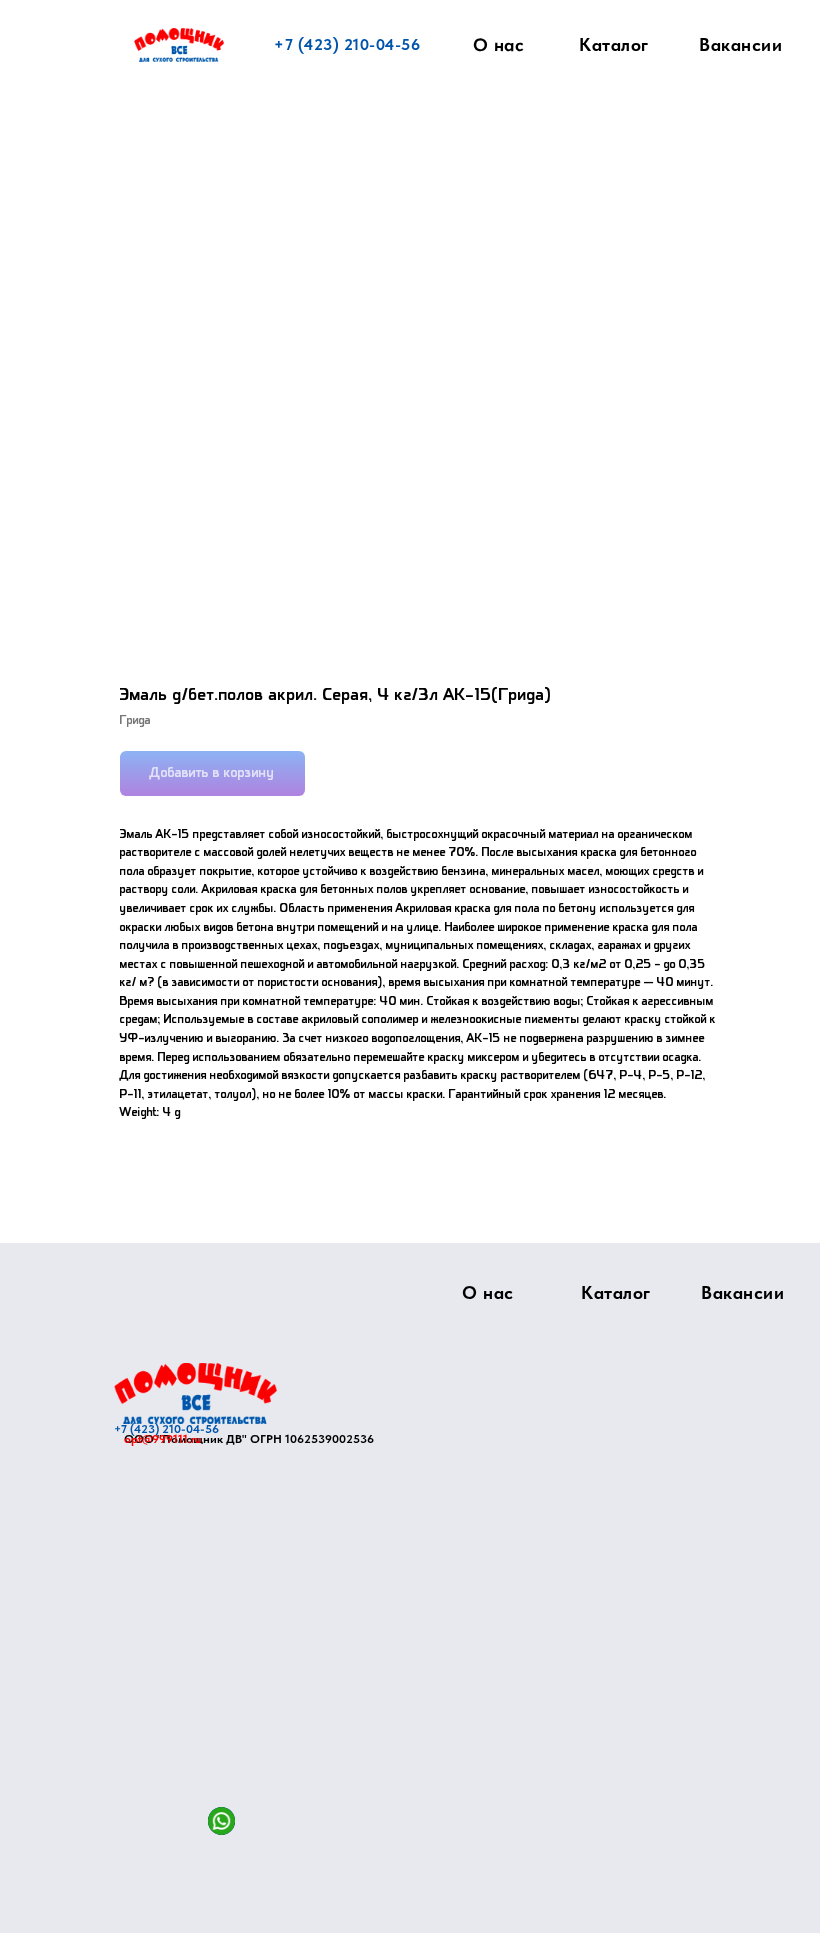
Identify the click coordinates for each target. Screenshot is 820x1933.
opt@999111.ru (162, 1439)
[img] (195, 1393)
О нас (499, 45)
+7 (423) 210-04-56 (347, 44)
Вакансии (740, 44)
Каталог (614, 44)
